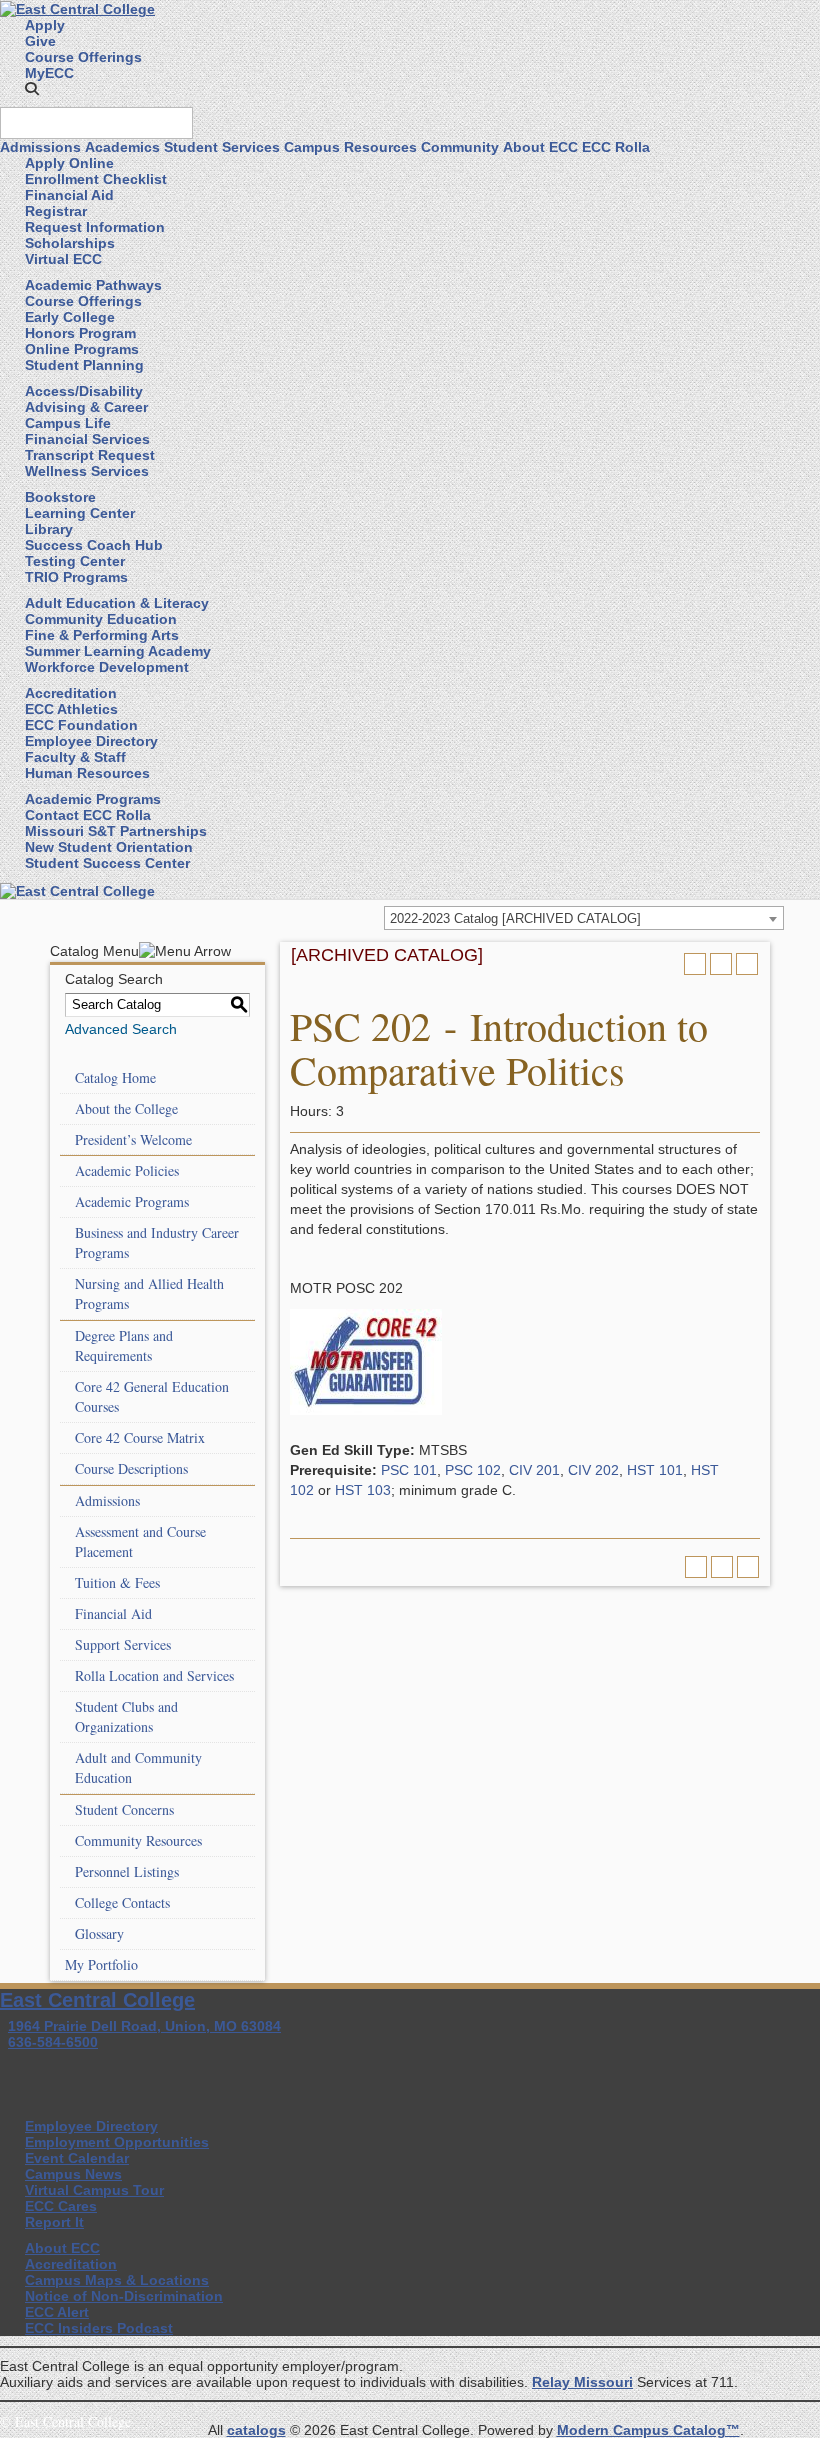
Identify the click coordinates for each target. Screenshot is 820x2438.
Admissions (40, 147)
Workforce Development (107, 667)
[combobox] (584, 918)
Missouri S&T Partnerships (116, 831)
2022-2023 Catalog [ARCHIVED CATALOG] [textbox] (515, 918)
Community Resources (138, 1840)
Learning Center (80, 513)
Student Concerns (124, 1809)
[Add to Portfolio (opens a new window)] (695, 964)
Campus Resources (350, 147)
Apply (45, 25)
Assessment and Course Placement (140, 1541)
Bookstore (60, 497)
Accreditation (71, 693)
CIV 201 (534, 1470)
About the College (126, 1108)
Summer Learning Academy (118, 651)
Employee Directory (91, 741)
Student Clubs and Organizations (126, 1716)
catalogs (256, 2430)
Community (460, 147)
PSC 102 (473, 1470)
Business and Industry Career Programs (157, 1242)
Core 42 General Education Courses (152, 1396)
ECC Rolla (616, 147)
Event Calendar (77, 2158)
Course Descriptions (131, 1468)
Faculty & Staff (75, 757)
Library (49, 529)
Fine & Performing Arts (102, 635)
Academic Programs (93, 799)
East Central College (97, 2000)
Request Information (95, 227)
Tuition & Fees (117, 1582)
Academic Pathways (93, 285)
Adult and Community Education (138, 1767)
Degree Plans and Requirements (124, 1345)
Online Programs (82, 349)
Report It (54, 2222)
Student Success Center (107, 863)
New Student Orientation (109, 847)
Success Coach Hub (94, 545)
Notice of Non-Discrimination (124, 2296)
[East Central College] (77, 8)
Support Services (123, 1644)
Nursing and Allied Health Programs (149, 1293)
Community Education (101, 619)
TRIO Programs (76, 577)
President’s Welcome (133, 1139)
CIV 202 (593, 1470)
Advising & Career (86, 407)
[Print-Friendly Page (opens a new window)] (721, 964)
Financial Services (87, 439)
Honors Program (80, 333)
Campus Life (68, 423)
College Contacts (122, 1902)
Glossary (99, 1933)
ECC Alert (57, 2312)
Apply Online (69, 163)
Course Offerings (83, 57)
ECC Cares (61, 2206)
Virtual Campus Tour (94, 2190)
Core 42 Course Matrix (140, 1437)
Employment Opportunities (117, 2142)
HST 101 (655, 1470)
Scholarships (70, 243)
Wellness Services (87, 471)
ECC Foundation (81, 725)
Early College (70, 317)
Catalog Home (115, 1077)
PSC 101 (409, 1470)
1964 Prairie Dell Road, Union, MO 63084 (144, 2026)
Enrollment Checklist (96, 179)
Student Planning (84, 365)
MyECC (49, 73)
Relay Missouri (582, 2382)
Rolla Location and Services (154, 1675)
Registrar (56, 211)
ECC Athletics (71, 709)
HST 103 (363, 1490)
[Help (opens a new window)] (747, 964)
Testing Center (75, 561)
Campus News (73, 2174)
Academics (122, 147)
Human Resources (87, 773)
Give (40, 41)
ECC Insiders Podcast (99, 2328)
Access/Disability (84, 391)
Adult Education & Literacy (117, 603)
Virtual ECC (63, 259)
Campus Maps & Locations (117, 2280)
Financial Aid (69, 195)
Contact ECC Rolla (88, 815)
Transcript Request (90, 455)
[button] (32, 89)
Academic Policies (127, 1170)
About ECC (540, 147)
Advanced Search (121, 1029)
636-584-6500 (53, 2042)
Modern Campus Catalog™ (648, 2430)
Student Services (222, 147)
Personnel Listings (127, 1871)
